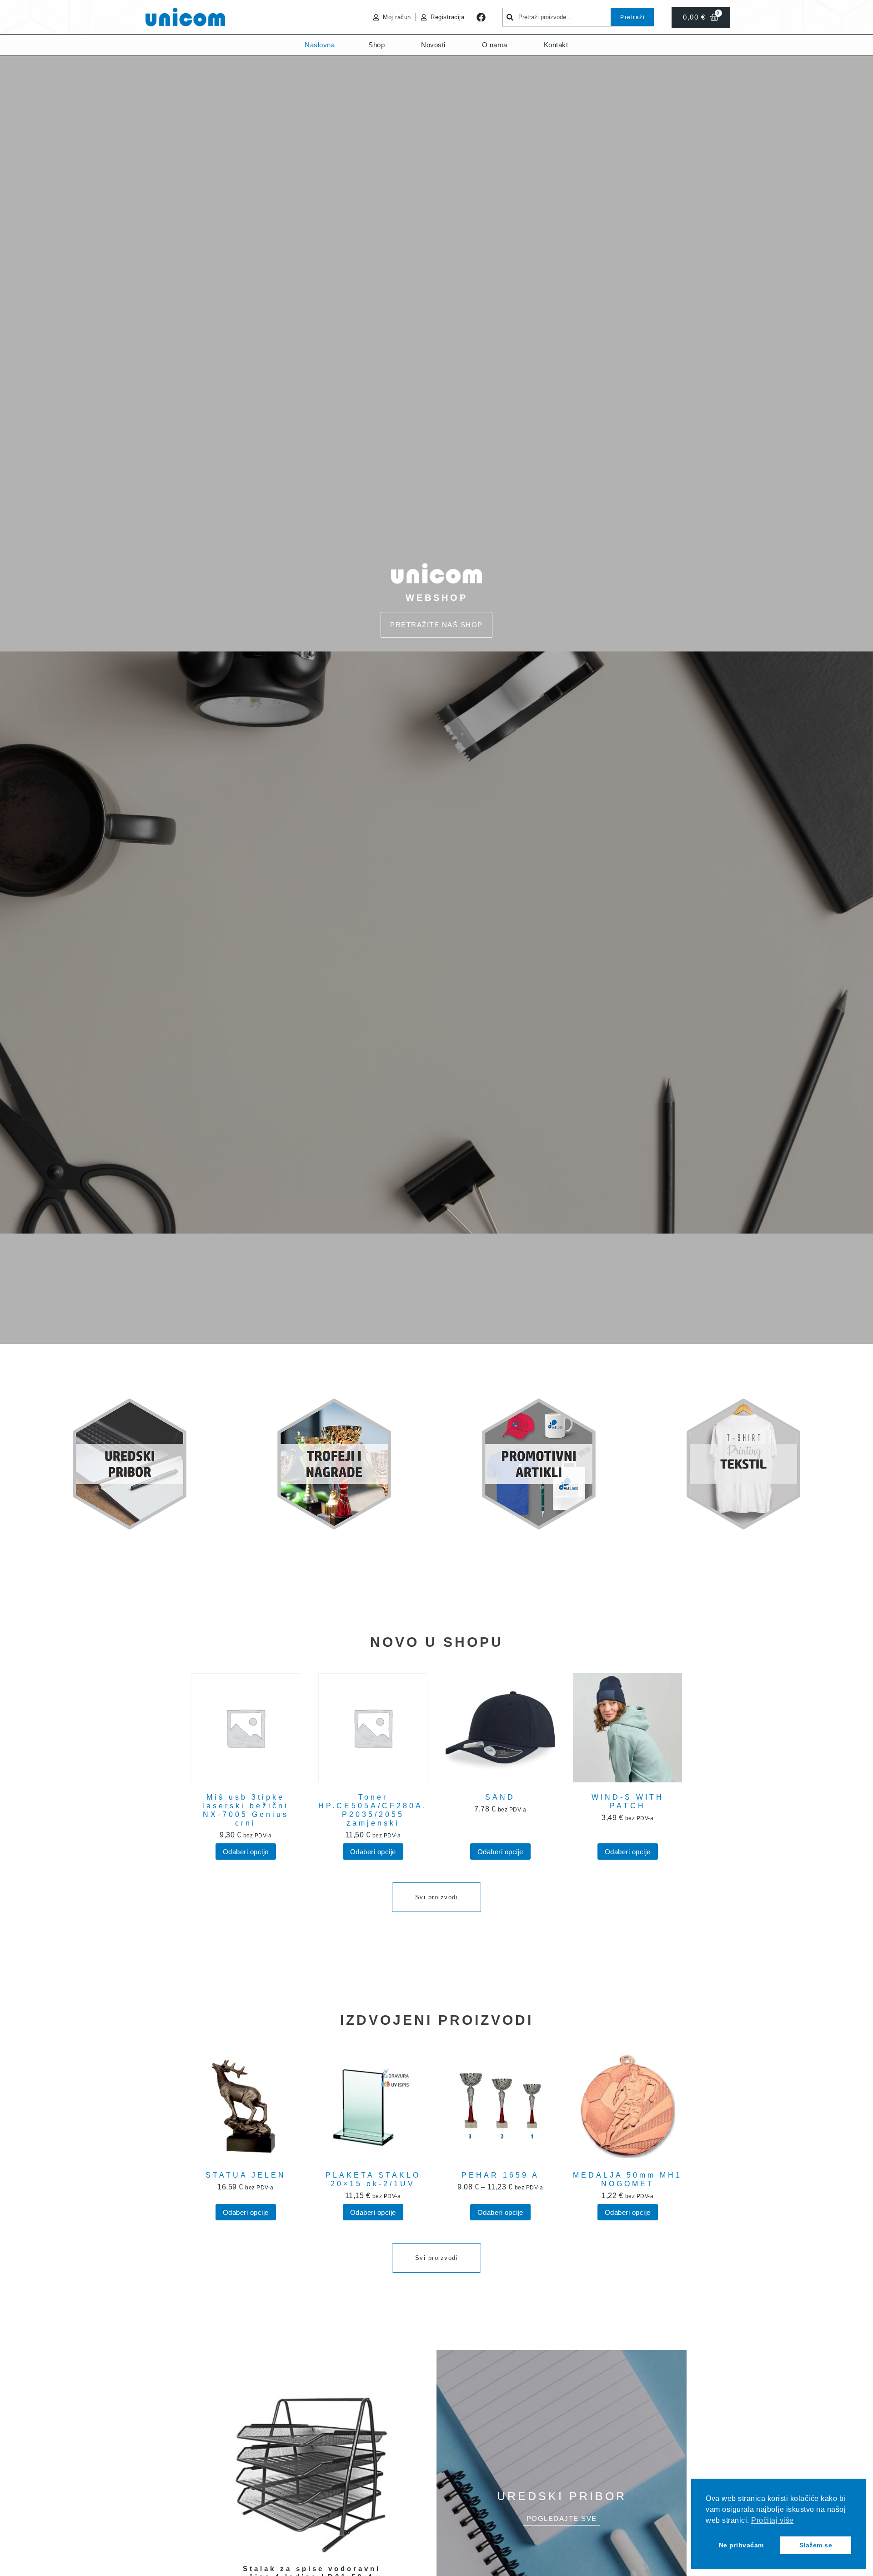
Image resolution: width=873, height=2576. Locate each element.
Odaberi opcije (246, 1852)
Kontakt (556, 45)
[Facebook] (481, 17)
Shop (376, 45)
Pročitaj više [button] (773, 2520)
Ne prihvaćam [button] (741, 2545)
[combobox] (557, 17)
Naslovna (320, 45)
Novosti (433, 45)
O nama (495, 45)
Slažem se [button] (816, 2545)
